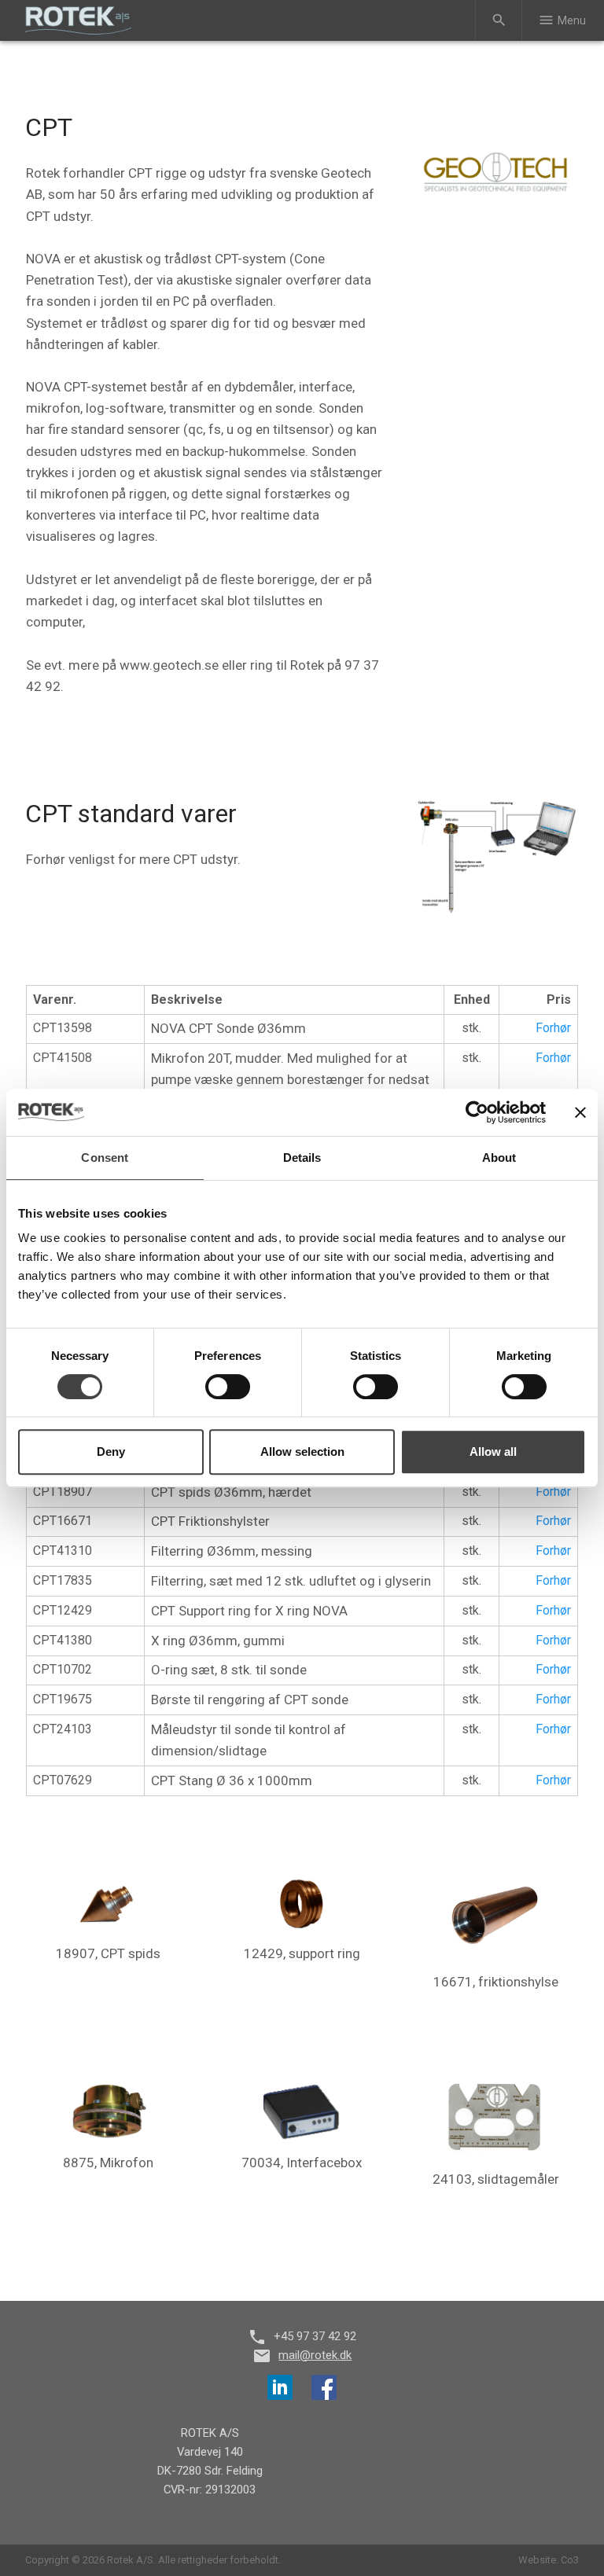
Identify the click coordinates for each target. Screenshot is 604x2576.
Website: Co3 (549, 2560)
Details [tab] (302, 1158)
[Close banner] (580, 1112)
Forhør (553, 1028)
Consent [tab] (105, 1158)
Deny (111, 1452)
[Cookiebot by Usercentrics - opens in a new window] (477, 1112)
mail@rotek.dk (315, 2355)
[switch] (228, 1387)
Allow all (493, 1452)
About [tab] (499, 1158)
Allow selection (302, 1452)
